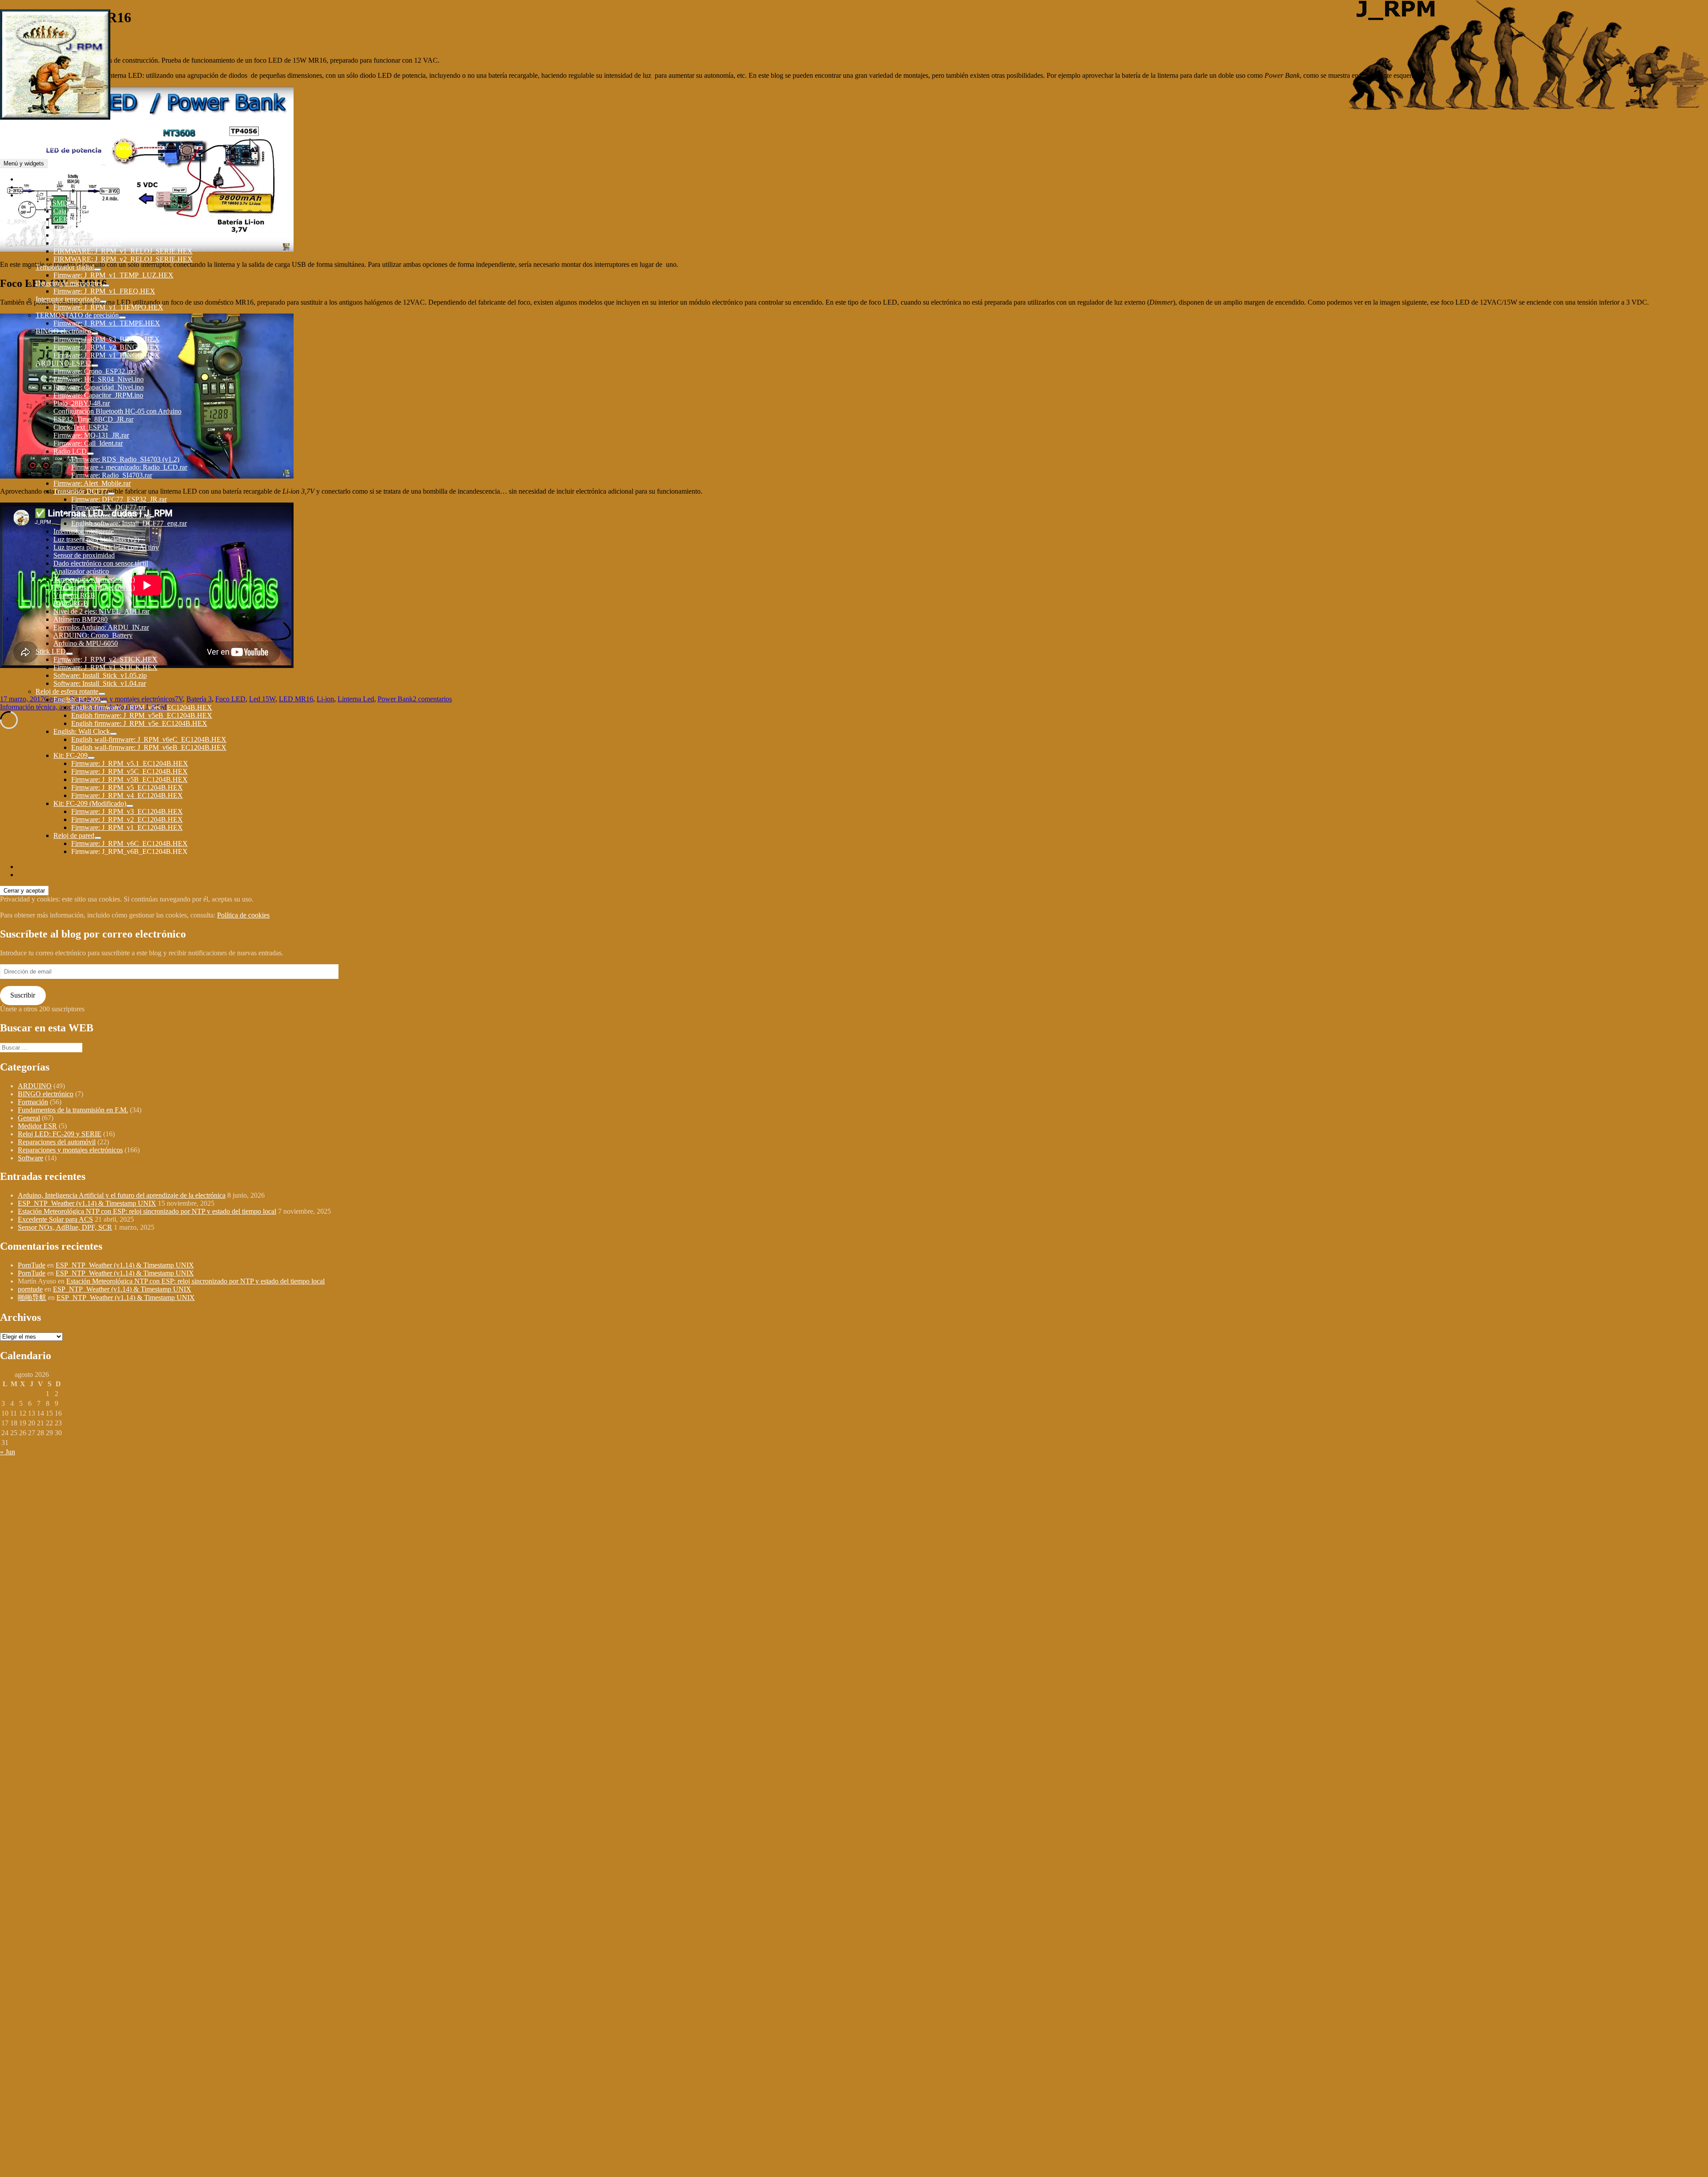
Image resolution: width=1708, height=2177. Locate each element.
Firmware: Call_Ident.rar (88, 443)
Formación (33, 1102)
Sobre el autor (37, 179)
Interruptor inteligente (84, 531)
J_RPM (11, 132)
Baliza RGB (71, 603)
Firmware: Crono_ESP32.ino (95, 371)
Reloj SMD (52, 203)
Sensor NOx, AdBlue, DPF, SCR (65, 1227)
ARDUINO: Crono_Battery (93, 635)
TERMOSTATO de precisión (77, 315)
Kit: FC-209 (70, 755)
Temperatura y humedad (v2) (94, 579)
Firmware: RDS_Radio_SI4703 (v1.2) (125, 459)
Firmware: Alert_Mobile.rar (92, 483)
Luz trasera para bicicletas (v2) (96, 539)
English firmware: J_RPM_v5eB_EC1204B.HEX (142, 715)
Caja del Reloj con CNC (88, 211)
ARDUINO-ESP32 (63, 363)
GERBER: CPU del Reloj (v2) (97, 227)
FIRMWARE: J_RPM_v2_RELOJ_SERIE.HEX (123, 259)
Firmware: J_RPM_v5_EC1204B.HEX (127, 787)
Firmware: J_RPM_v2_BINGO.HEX (107, 347)
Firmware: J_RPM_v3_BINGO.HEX (107, 339)
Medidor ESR (37, 1126)
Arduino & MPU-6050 (86, 643)
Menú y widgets (24, 163)
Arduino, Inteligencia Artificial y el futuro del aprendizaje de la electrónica (122, 1195)
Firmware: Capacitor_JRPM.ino (98, 395)
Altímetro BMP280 (81, 619)
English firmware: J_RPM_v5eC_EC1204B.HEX (142, 707)
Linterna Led (356, 699)
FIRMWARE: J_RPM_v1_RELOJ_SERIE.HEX (123, 251)
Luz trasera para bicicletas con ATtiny (106, 547)
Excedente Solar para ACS (55, 1219)
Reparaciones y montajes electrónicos (70, 1150)
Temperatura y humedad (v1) (94, 587)
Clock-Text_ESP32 (81, 427)
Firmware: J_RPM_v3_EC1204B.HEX (127, 811)
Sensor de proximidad (84, 555)
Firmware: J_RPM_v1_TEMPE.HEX (107, 323)
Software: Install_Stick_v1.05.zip (100, 675)
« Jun (8, 1452)
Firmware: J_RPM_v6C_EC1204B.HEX (129, 843)
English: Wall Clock (82, 731)
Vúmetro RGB (74, 595)
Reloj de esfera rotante (67, 691)
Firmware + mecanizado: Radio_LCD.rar (129, 467)
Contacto (30, 187)
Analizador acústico (81, 571)
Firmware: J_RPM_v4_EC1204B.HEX (127, 795)
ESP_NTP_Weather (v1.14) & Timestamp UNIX (87, 1203)
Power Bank (395, 699)
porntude (30, 1289)
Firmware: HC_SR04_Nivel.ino (99, 379)
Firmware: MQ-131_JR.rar (91, 435)
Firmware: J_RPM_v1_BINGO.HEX (107, 355)
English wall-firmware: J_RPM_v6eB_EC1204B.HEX (149, 747)
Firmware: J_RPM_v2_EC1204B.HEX (127, 819)
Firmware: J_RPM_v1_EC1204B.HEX (127, 827)
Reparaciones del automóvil (57, 1142)
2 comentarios (432, 699)
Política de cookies (243, 915)
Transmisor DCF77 (81, 491)
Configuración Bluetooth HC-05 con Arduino (117, 411)
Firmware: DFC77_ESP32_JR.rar (119, 499)
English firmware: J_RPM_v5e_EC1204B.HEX (139, 723)
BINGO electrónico (63, 331)
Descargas (32, 195)
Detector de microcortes (69, 283)
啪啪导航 (32, 1298)
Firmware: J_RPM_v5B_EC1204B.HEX (129, 779)
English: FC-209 (77, 699)
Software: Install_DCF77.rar (111, 515)
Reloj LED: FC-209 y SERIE (60, 1134)
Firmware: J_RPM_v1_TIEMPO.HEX (108, 307)
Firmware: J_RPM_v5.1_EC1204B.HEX (130, 763)
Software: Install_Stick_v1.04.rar (100, 683)
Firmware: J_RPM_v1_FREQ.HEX (104, 291)
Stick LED (51, 651)
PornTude (32, 1265)
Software (30, 1158)
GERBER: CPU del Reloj (90, 219)
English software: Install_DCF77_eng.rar (129, 523)
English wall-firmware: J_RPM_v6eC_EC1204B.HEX (149, 739)
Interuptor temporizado (68, 299)
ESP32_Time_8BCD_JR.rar (93, 419)
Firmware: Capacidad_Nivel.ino (99, 387)
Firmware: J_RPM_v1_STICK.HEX (105, 667)
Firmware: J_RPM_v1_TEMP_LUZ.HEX (113, 275)
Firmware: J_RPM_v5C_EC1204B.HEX (129, 771)
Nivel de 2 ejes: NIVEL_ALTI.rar (101, 611)
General (29, 1118)
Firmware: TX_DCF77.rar (109, 507)
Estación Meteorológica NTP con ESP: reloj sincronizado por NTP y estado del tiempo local (147, 1211)
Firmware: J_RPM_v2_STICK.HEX (105, 659)
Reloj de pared (74, 835)
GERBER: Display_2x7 (88, 243)
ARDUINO (35, 1086)
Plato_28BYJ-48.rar (82, 403)
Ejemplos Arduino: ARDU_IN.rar (101, 627)
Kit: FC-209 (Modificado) (90, 803)
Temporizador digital (65, 267)
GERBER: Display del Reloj (94, 235)
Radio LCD (70, 451)
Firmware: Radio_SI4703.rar (112, 475)
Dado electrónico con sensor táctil (101, 563)
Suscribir (23, 995)
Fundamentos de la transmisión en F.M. (73, 1110)
